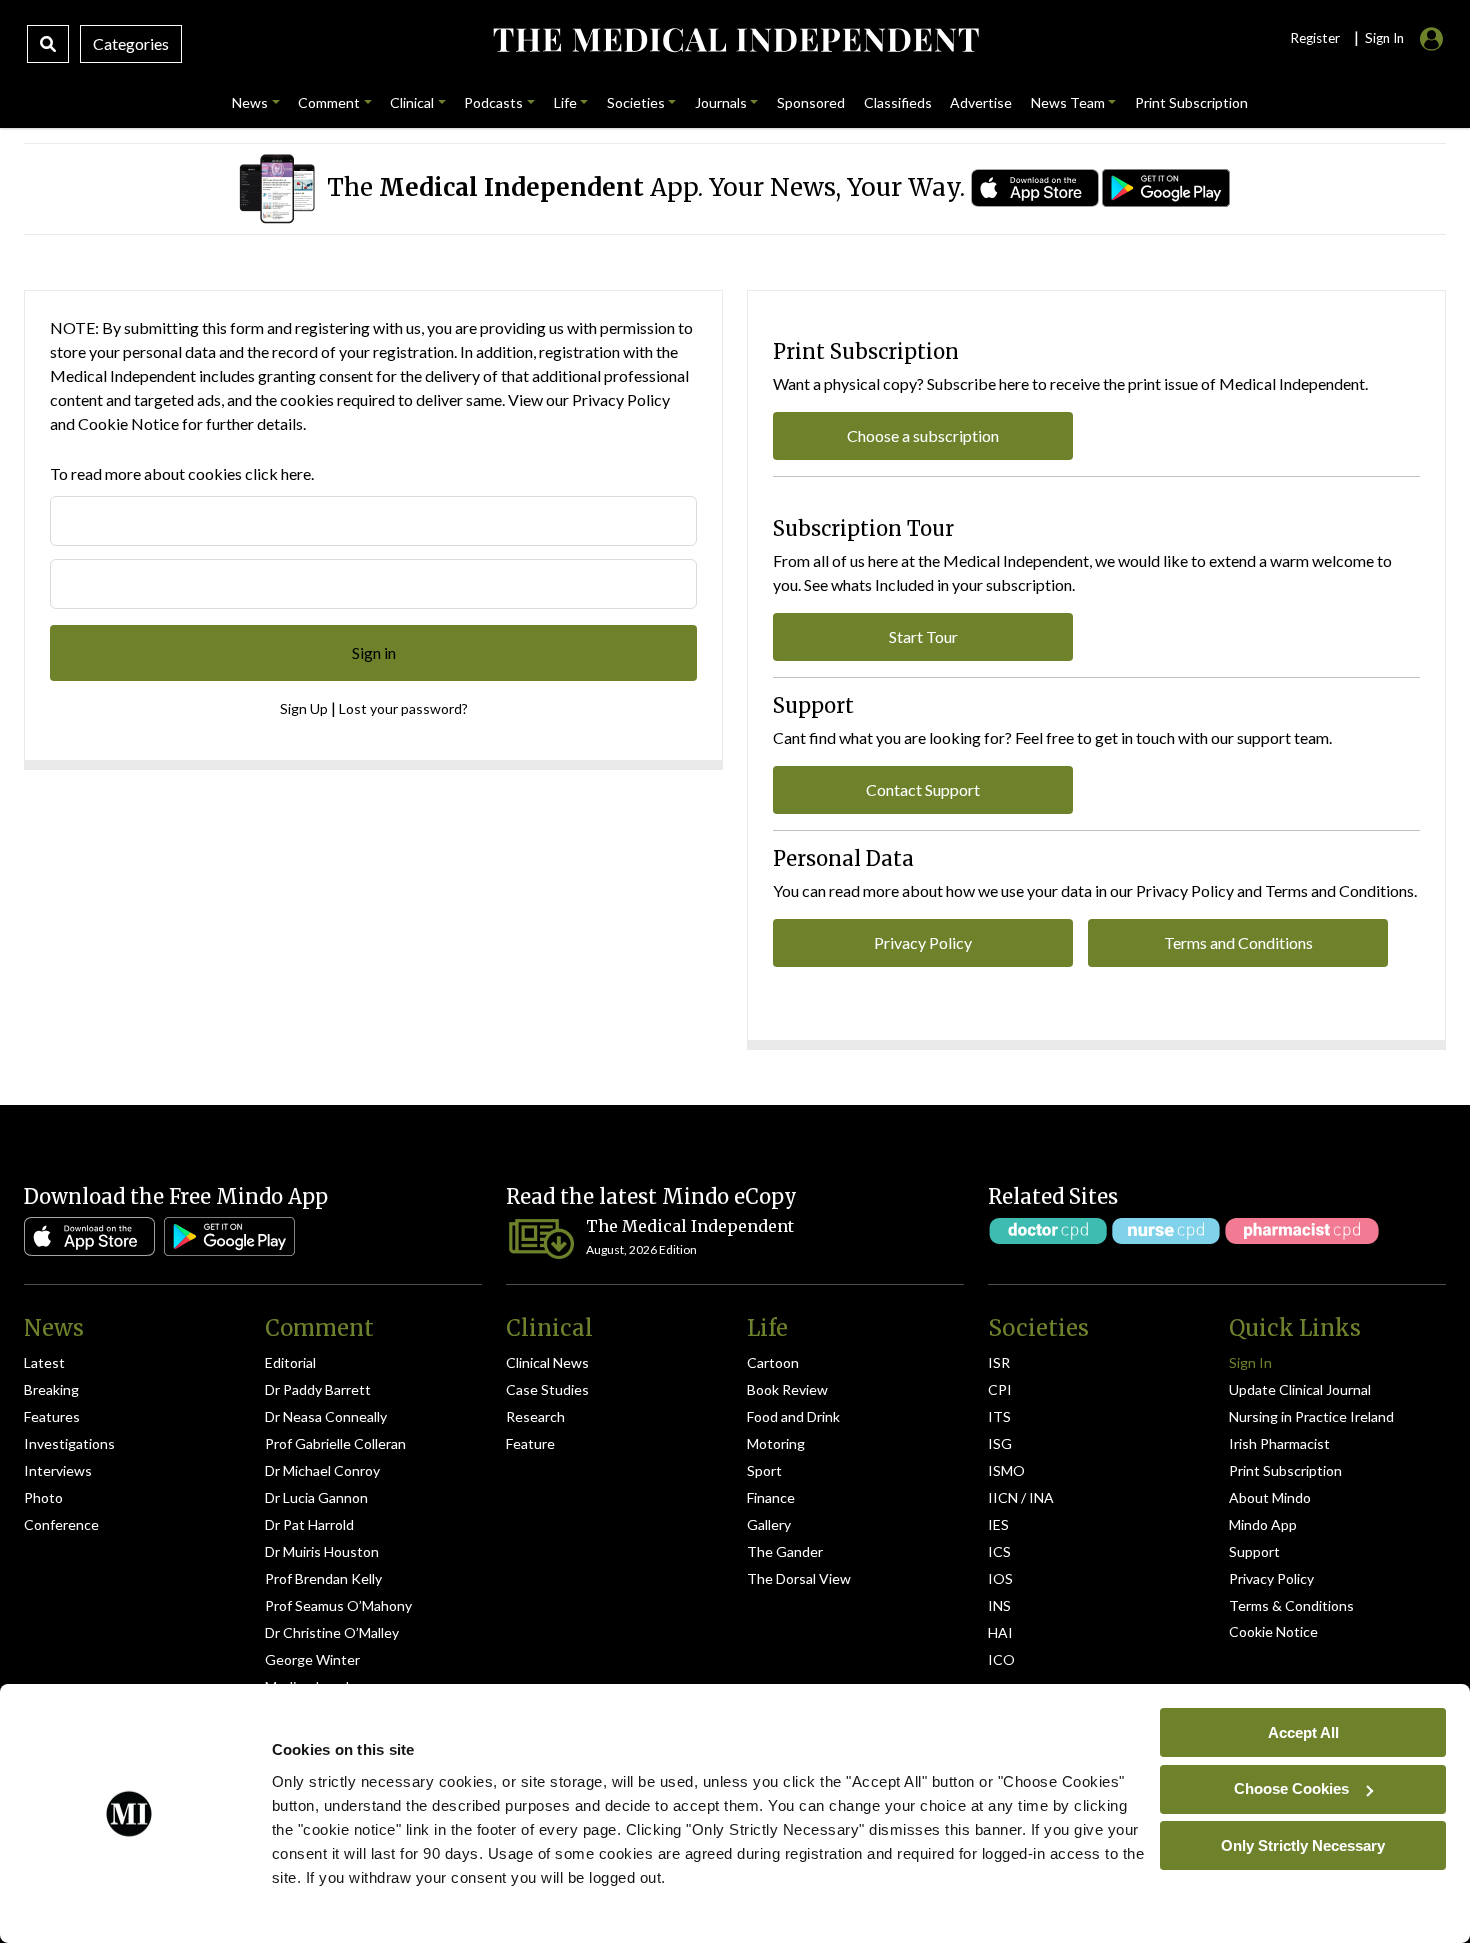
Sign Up (304, 708)
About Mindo (1270, 1497)
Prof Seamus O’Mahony (338, 1605)
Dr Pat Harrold (309, 1524)
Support (1254, 1551)
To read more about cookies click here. (182, 473)
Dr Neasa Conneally (326, 1416)
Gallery (769, 1524)
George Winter (312, 1659)
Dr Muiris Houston (322, 1551)
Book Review (787, 1389)
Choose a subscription (923, 435)
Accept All (1303, 1731)
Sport (764, 1470)
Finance (771, 1497)
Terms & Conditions (1291, 1605)
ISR (999, 1362)
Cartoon (773, 1362)
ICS (999, 1551)
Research (535, 1416)
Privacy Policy (621, 399)
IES (998, 1524)
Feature (530, 1443)
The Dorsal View (799, 1578)
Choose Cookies (1291, 1788)
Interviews (58, 1470)
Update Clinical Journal (1300, 1389)
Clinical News (547, 1362)
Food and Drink (793, 1416)
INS (999, 1605)
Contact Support (923, 789)
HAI (1000, 1632)
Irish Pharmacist (1279, 1443)
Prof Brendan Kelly (323, 1578)
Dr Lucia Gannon (316, 1497)
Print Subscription (1285, 1470)
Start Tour (923, 636)
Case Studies (547, 1389)
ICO (1001, 1659)
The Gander (785, 1551)
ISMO (1006, 1470)
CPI (1000, 1389)
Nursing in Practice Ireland (1311, 1416)
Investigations (69, 1443)
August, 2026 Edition (641, 1249)
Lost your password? (403, 708)
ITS (999, 1416)
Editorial (290, 1362)
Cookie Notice (128, 423)
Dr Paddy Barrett (318, 1389)
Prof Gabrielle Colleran (335, 1443)
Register (1315, 38)
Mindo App (1263, 1524)
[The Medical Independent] (735, 40)
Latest (44, 1362)
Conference (61, 1524)
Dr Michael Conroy (322, 1470)
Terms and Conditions (1238, 942)
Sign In (1250, 1362)
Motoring (776, 1443)
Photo (43, 1497)
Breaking (51, 1389)
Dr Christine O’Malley (332, 1632)
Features (52, 1416)
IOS (1000, 1578)
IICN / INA (1021, 1497)
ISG (1000, 1443)
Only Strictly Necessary (1303, 1844)
